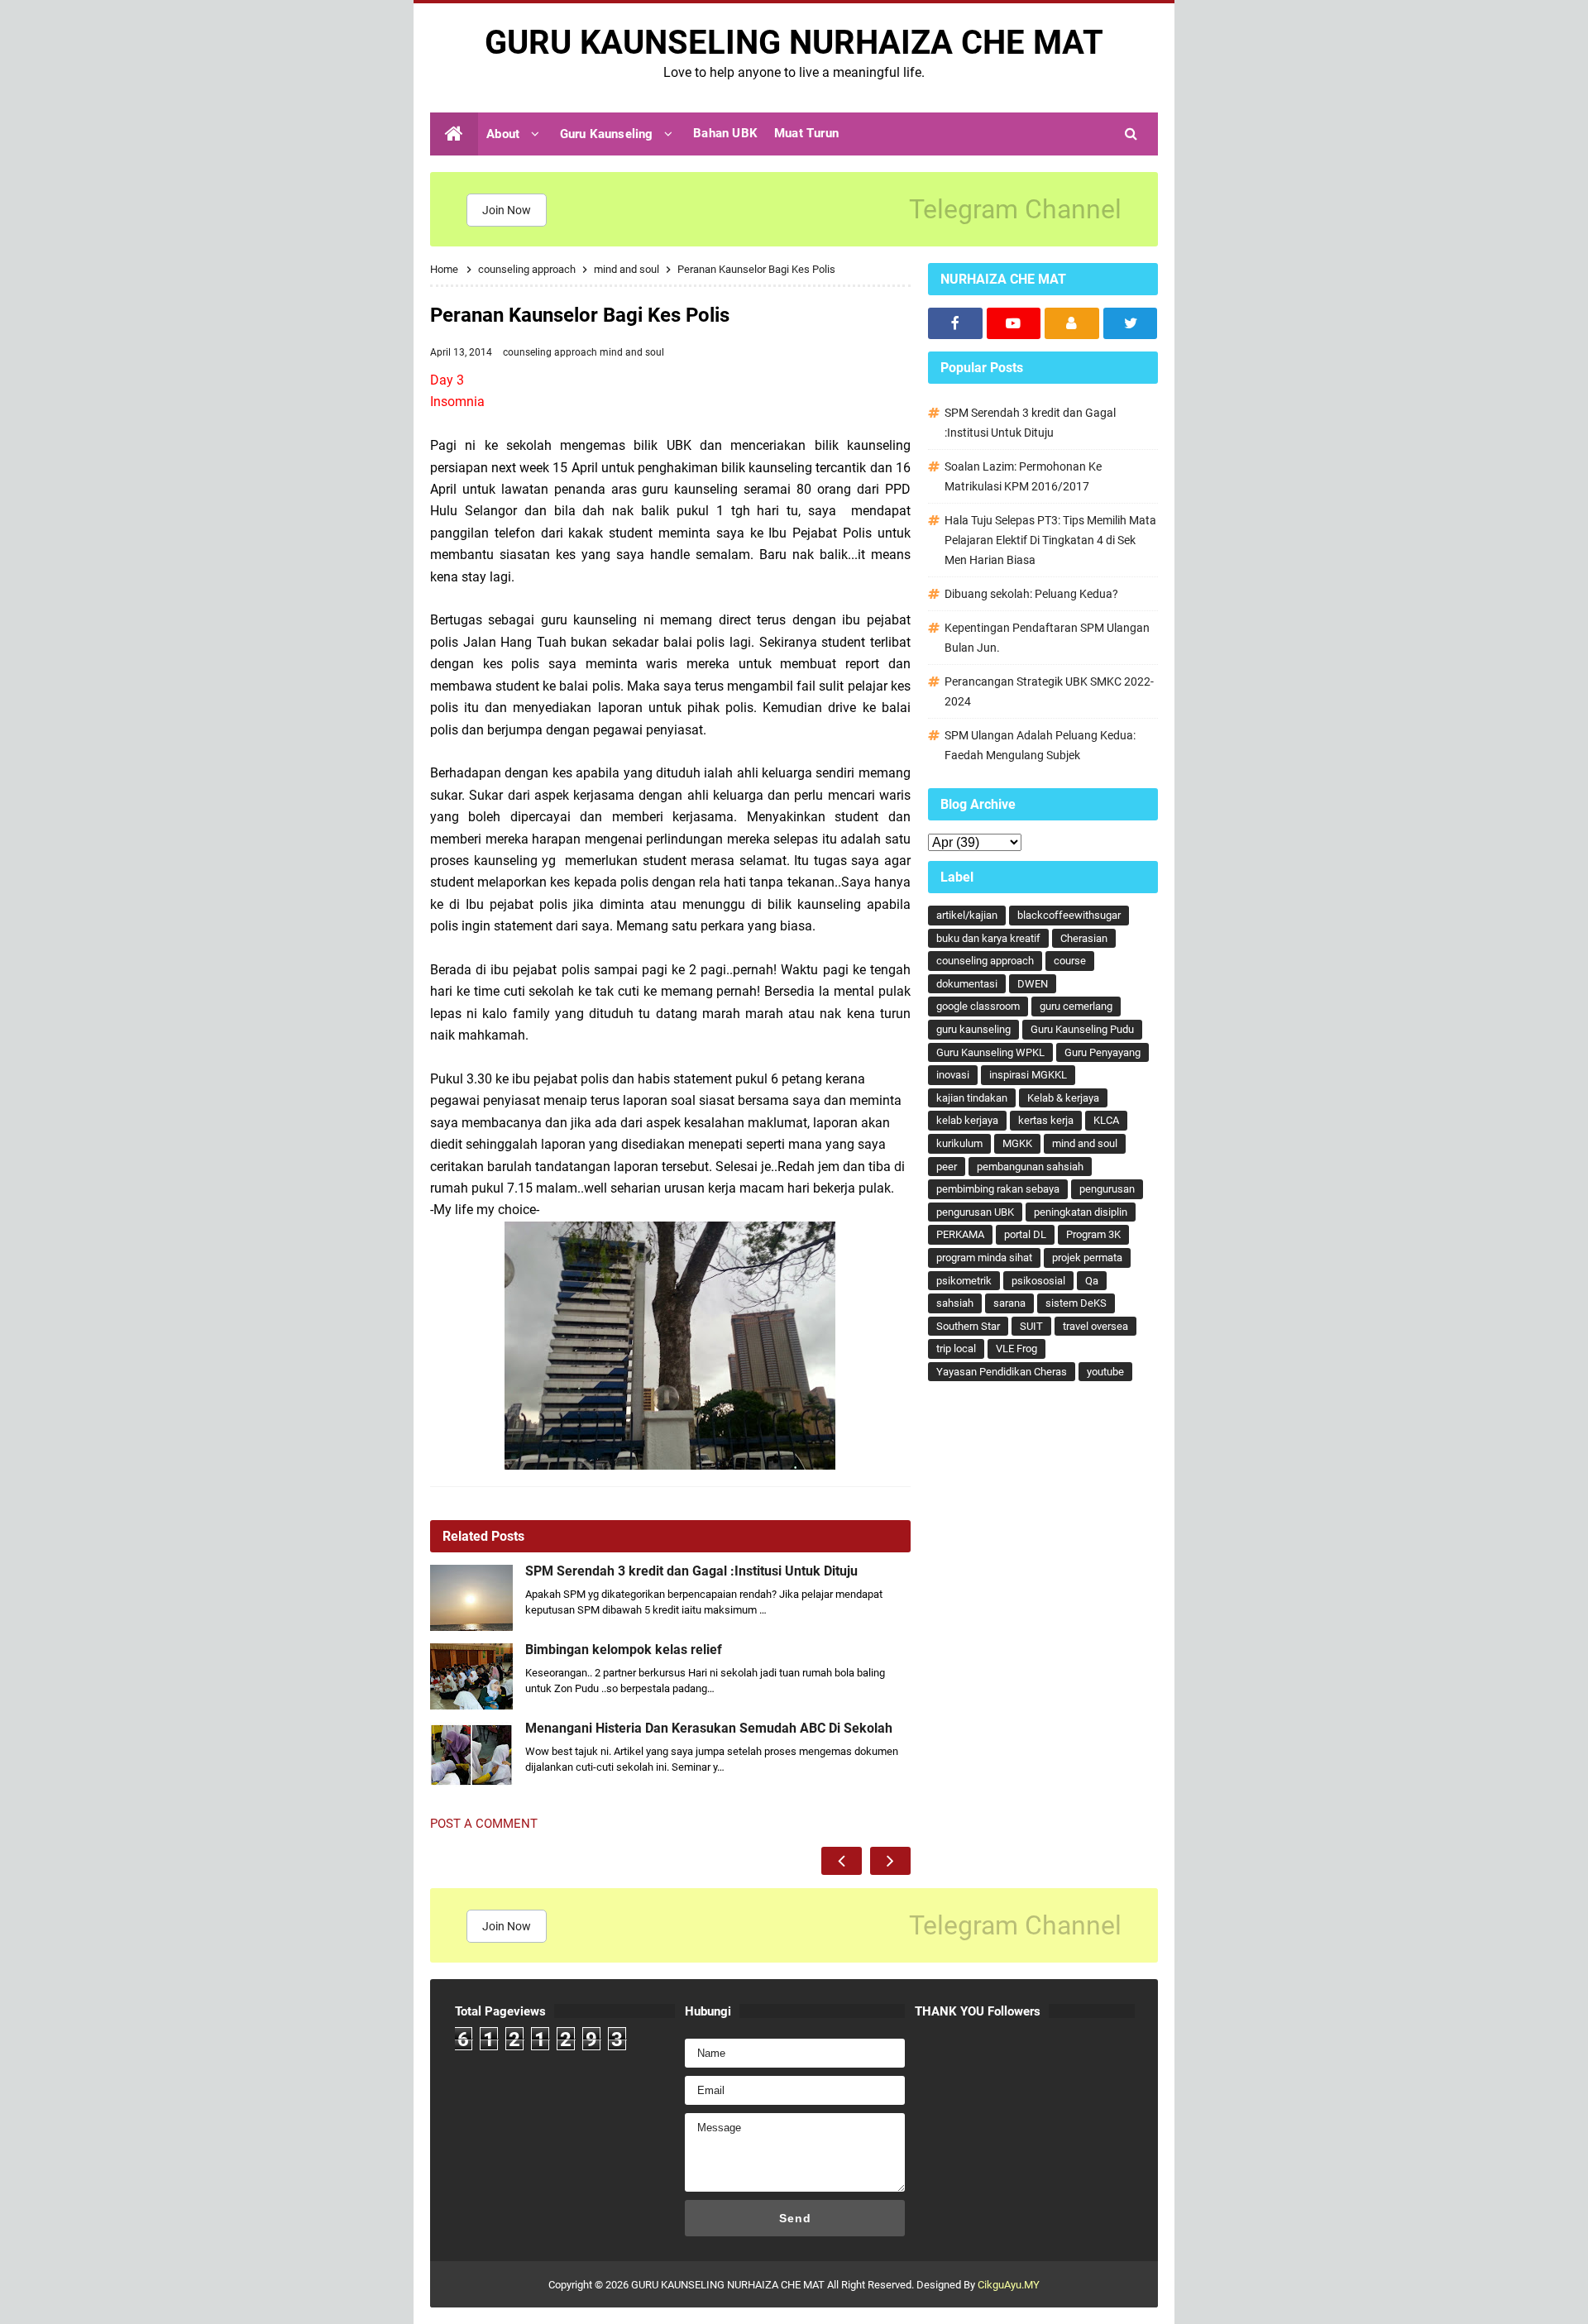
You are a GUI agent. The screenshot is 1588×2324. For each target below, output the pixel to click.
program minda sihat (984, 1258)
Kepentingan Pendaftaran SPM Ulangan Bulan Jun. (1047, 638)
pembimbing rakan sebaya (998, 1189)
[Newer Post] (842, 1861)
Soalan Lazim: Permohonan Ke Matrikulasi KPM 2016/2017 (1023, 476)
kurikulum (959, 1143)
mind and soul (632, 352)
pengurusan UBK (975, 1212)
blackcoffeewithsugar (1069, 915)
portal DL (1025, 1234)
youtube (1105, 1372)
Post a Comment (484, 1824)
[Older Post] (890, 1861)
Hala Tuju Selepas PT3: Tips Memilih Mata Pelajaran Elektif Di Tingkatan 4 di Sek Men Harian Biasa (1050, 540)
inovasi (953, 1075)
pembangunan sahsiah (1030, 1167)
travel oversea (1095, 1326)
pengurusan (1107, 1189)
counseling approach (551, 352)
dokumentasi (967, 984)
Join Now (507, 210)
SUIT (1031, 1326)
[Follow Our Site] (1072, 323)
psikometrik (964, 1281)
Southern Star (968, 1326)
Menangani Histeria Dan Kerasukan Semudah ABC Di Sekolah (709, 1729)
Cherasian (1084, 938)
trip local (956, 1348)
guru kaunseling (973, 1029)
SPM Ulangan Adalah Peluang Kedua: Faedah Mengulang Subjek (1040, 745)
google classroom (978, 1006)
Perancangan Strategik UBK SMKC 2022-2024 (1049, 691)
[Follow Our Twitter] (1131, 323)
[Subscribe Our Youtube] (1014, 323)
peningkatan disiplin (1081, 1212)
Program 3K (1093, 1234)
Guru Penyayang (1103, 1052)
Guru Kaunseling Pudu (1082, 1029)
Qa (1092, 1281)
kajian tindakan (972, 1098)
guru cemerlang (1076, 1006)
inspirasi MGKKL (1028, 1075)
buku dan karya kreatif (988, 938)
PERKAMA (960, 1234)
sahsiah (955, 1303)
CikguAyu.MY (1009, 2285)
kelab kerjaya (967, 1120)
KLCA (1106, 1120)
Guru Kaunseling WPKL (990, 1052)
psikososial (1038, 1281)
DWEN (1033, 984)
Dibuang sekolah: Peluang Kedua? (1031, 594)
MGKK (1017, 1143)
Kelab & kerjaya (1063, 1098)
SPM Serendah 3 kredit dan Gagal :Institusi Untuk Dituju (691, 1571)
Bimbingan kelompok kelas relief (624, 1650)
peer (947, 1167)
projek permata (1087, 1258)
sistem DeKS (1076, 1303)
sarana (1009, 1303)
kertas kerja (1046, 1120)
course (1070, 961)
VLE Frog (1016, 1348)
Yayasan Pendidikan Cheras (1002, 1372)
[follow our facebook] (955, 323)
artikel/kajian (967, 915)
